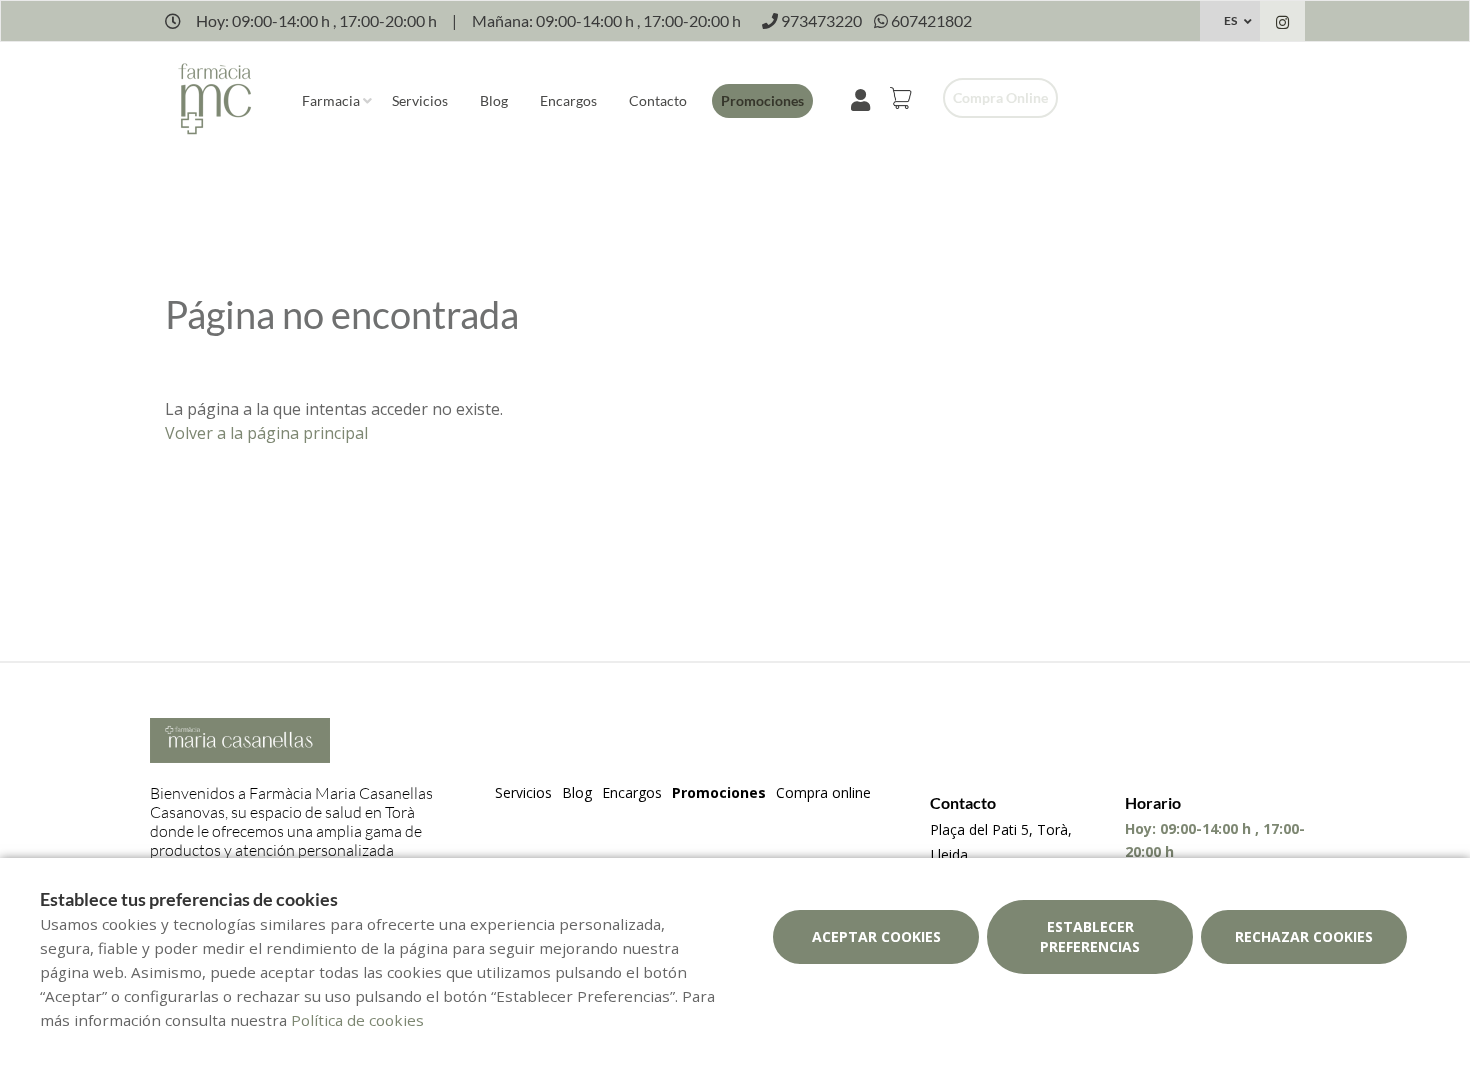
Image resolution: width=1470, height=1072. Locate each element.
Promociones (762, 100)
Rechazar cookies (1304, 936)
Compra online (1000, 97)
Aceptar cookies (876, 936)
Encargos (568, 100)
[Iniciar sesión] (864, 98)
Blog (494, 100)
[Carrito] (904, 98)
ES (1230, 20)
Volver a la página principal (266, 433)
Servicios (420, 100)
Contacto (658, 100)
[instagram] (1282, 23)
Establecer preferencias (1090, 936)
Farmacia (331, 100)
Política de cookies (357, 1020)
